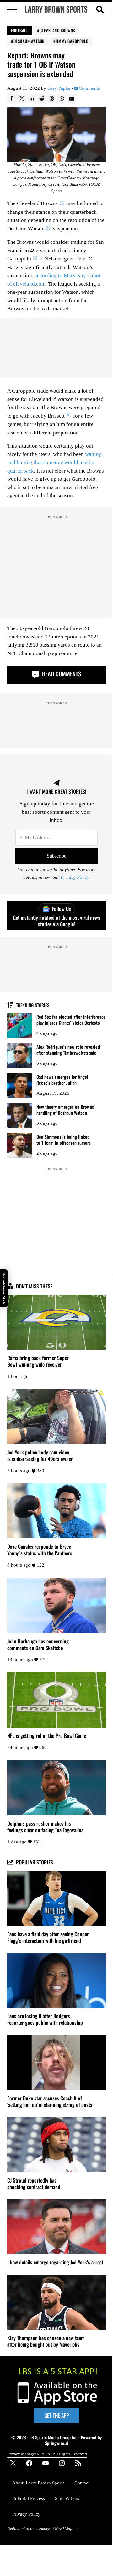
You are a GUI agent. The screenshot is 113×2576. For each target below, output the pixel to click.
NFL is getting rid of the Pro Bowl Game (47, 1736)
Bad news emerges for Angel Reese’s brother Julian (62, 1080)
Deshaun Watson (29, 41)
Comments (89, 88)
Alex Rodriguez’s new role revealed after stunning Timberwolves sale (68, 1050)
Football (20, 30)
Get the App (56, 2415)
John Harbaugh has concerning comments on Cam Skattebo (38, 1645)
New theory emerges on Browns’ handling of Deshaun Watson (66, 1110)
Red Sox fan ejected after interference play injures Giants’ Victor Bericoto (71, 1020)
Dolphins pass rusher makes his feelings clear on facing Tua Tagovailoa (45, 1827)
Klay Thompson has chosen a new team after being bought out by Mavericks (46, 2341)
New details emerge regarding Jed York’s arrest (56, 2262)
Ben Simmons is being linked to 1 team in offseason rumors (64, 1140)
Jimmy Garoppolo (72, 41)
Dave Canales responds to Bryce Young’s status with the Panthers (40, 1550)
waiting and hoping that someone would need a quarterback (54, 463)
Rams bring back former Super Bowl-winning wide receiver (38, 1361)
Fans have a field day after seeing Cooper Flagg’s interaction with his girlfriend (48, 1938)
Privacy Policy (75, 877)
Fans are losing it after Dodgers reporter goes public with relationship (45, 2019)
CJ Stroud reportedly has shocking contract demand (34, 2184)
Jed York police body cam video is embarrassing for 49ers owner (40, 1456)
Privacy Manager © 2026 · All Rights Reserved (47, 2454)
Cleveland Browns (57, 30)
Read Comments (61, 674)
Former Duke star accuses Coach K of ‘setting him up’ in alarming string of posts (50, 2102)
